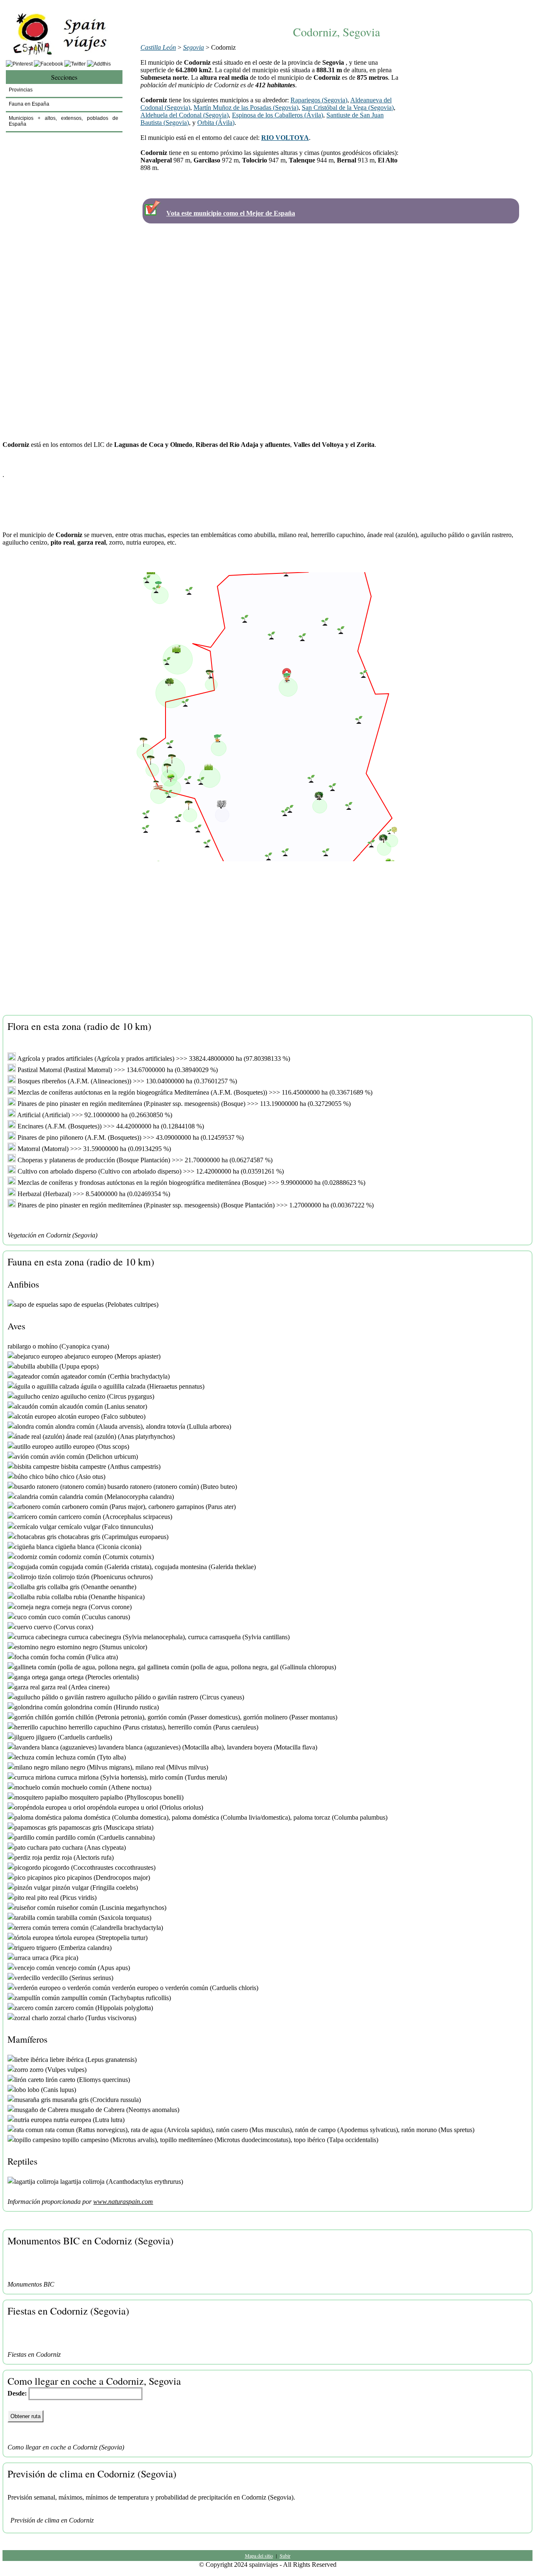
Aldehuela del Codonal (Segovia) (185, 115)
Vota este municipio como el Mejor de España (231, 213)
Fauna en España (29, 104)
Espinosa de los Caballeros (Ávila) (278, 115)
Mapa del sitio (259, 2556)
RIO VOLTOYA (285, 138)
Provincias (21, 90)
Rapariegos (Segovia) (319, 100)
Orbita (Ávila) (216, 123)
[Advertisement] (336, 7)
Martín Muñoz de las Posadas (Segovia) (246, 108)
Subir (285, 2556)
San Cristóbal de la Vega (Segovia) (348, 108)
